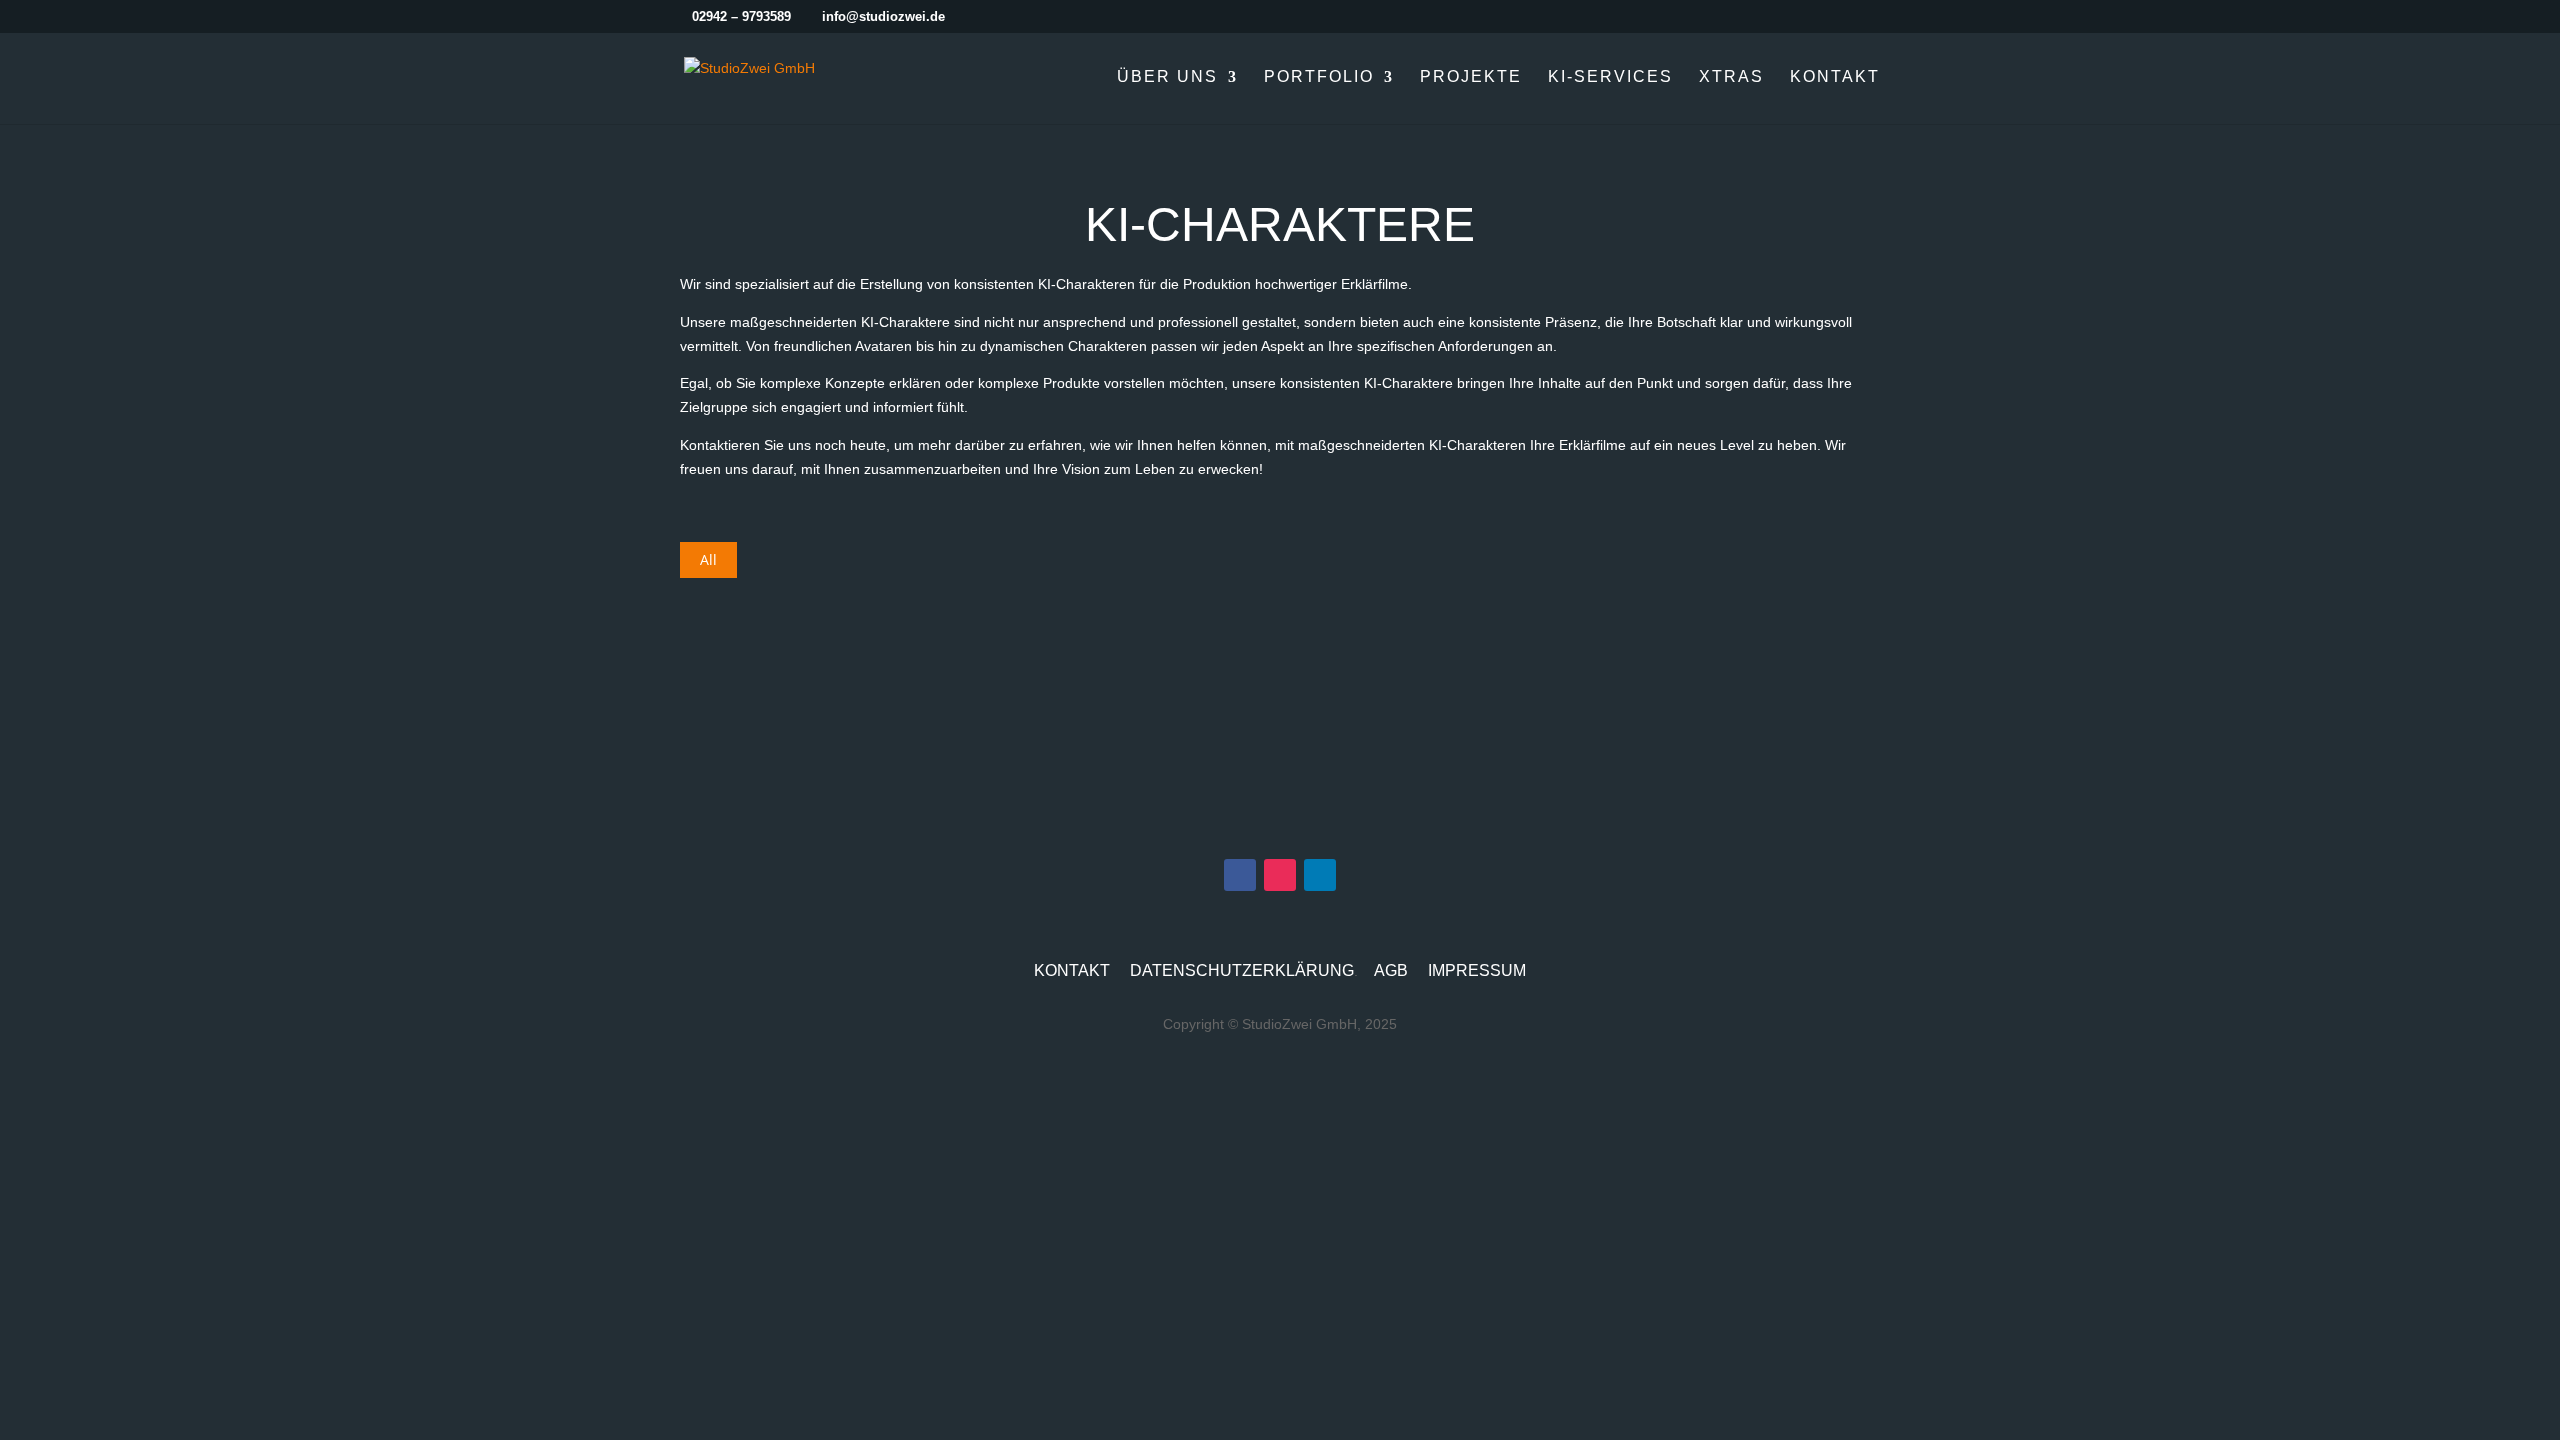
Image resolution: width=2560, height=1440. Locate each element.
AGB (1391, 970)
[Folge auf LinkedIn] (1320, 875)
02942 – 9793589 (741, 16)
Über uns (1167, 77)
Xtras (1731, 77)
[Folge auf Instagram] (1280, 875)
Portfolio (1319, 77)
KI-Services (1610, 77)
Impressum (1477, 970)
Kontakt (1835, 77)
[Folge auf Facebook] (1240, 875)
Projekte (1471, 77)
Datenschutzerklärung (1242, 970)
